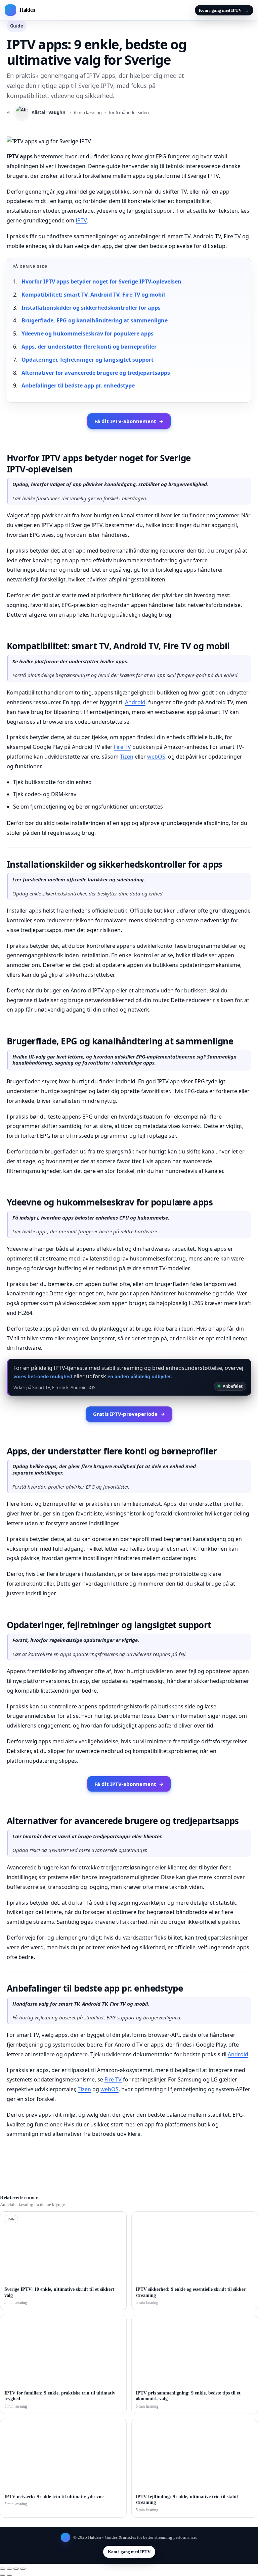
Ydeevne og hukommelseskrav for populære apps (88, 333)
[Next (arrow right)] (9, 2575)
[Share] (16, 2569)
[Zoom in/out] (3, 2569)
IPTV (81, 220)
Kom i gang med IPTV (224, 10)
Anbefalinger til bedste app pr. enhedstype (78, 385)
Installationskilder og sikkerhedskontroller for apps (91, 308)
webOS (156, 757)
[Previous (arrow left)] (3, 2575)
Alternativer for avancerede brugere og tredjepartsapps (96, 373)
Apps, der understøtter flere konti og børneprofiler (89, 347)
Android (135, 702)
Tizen (127, 757)
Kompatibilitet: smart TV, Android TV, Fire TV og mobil (93, 295)
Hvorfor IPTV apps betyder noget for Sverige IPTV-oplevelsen (101, 281)
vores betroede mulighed (43, 1376)
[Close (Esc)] (23, 2569)
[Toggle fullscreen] (9, 2569)
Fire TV (122, 747)
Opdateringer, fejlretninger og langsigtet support (88, 360)
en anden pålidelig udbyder (139, 1376)
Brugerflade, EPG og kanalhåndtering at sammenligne (95, 320)
